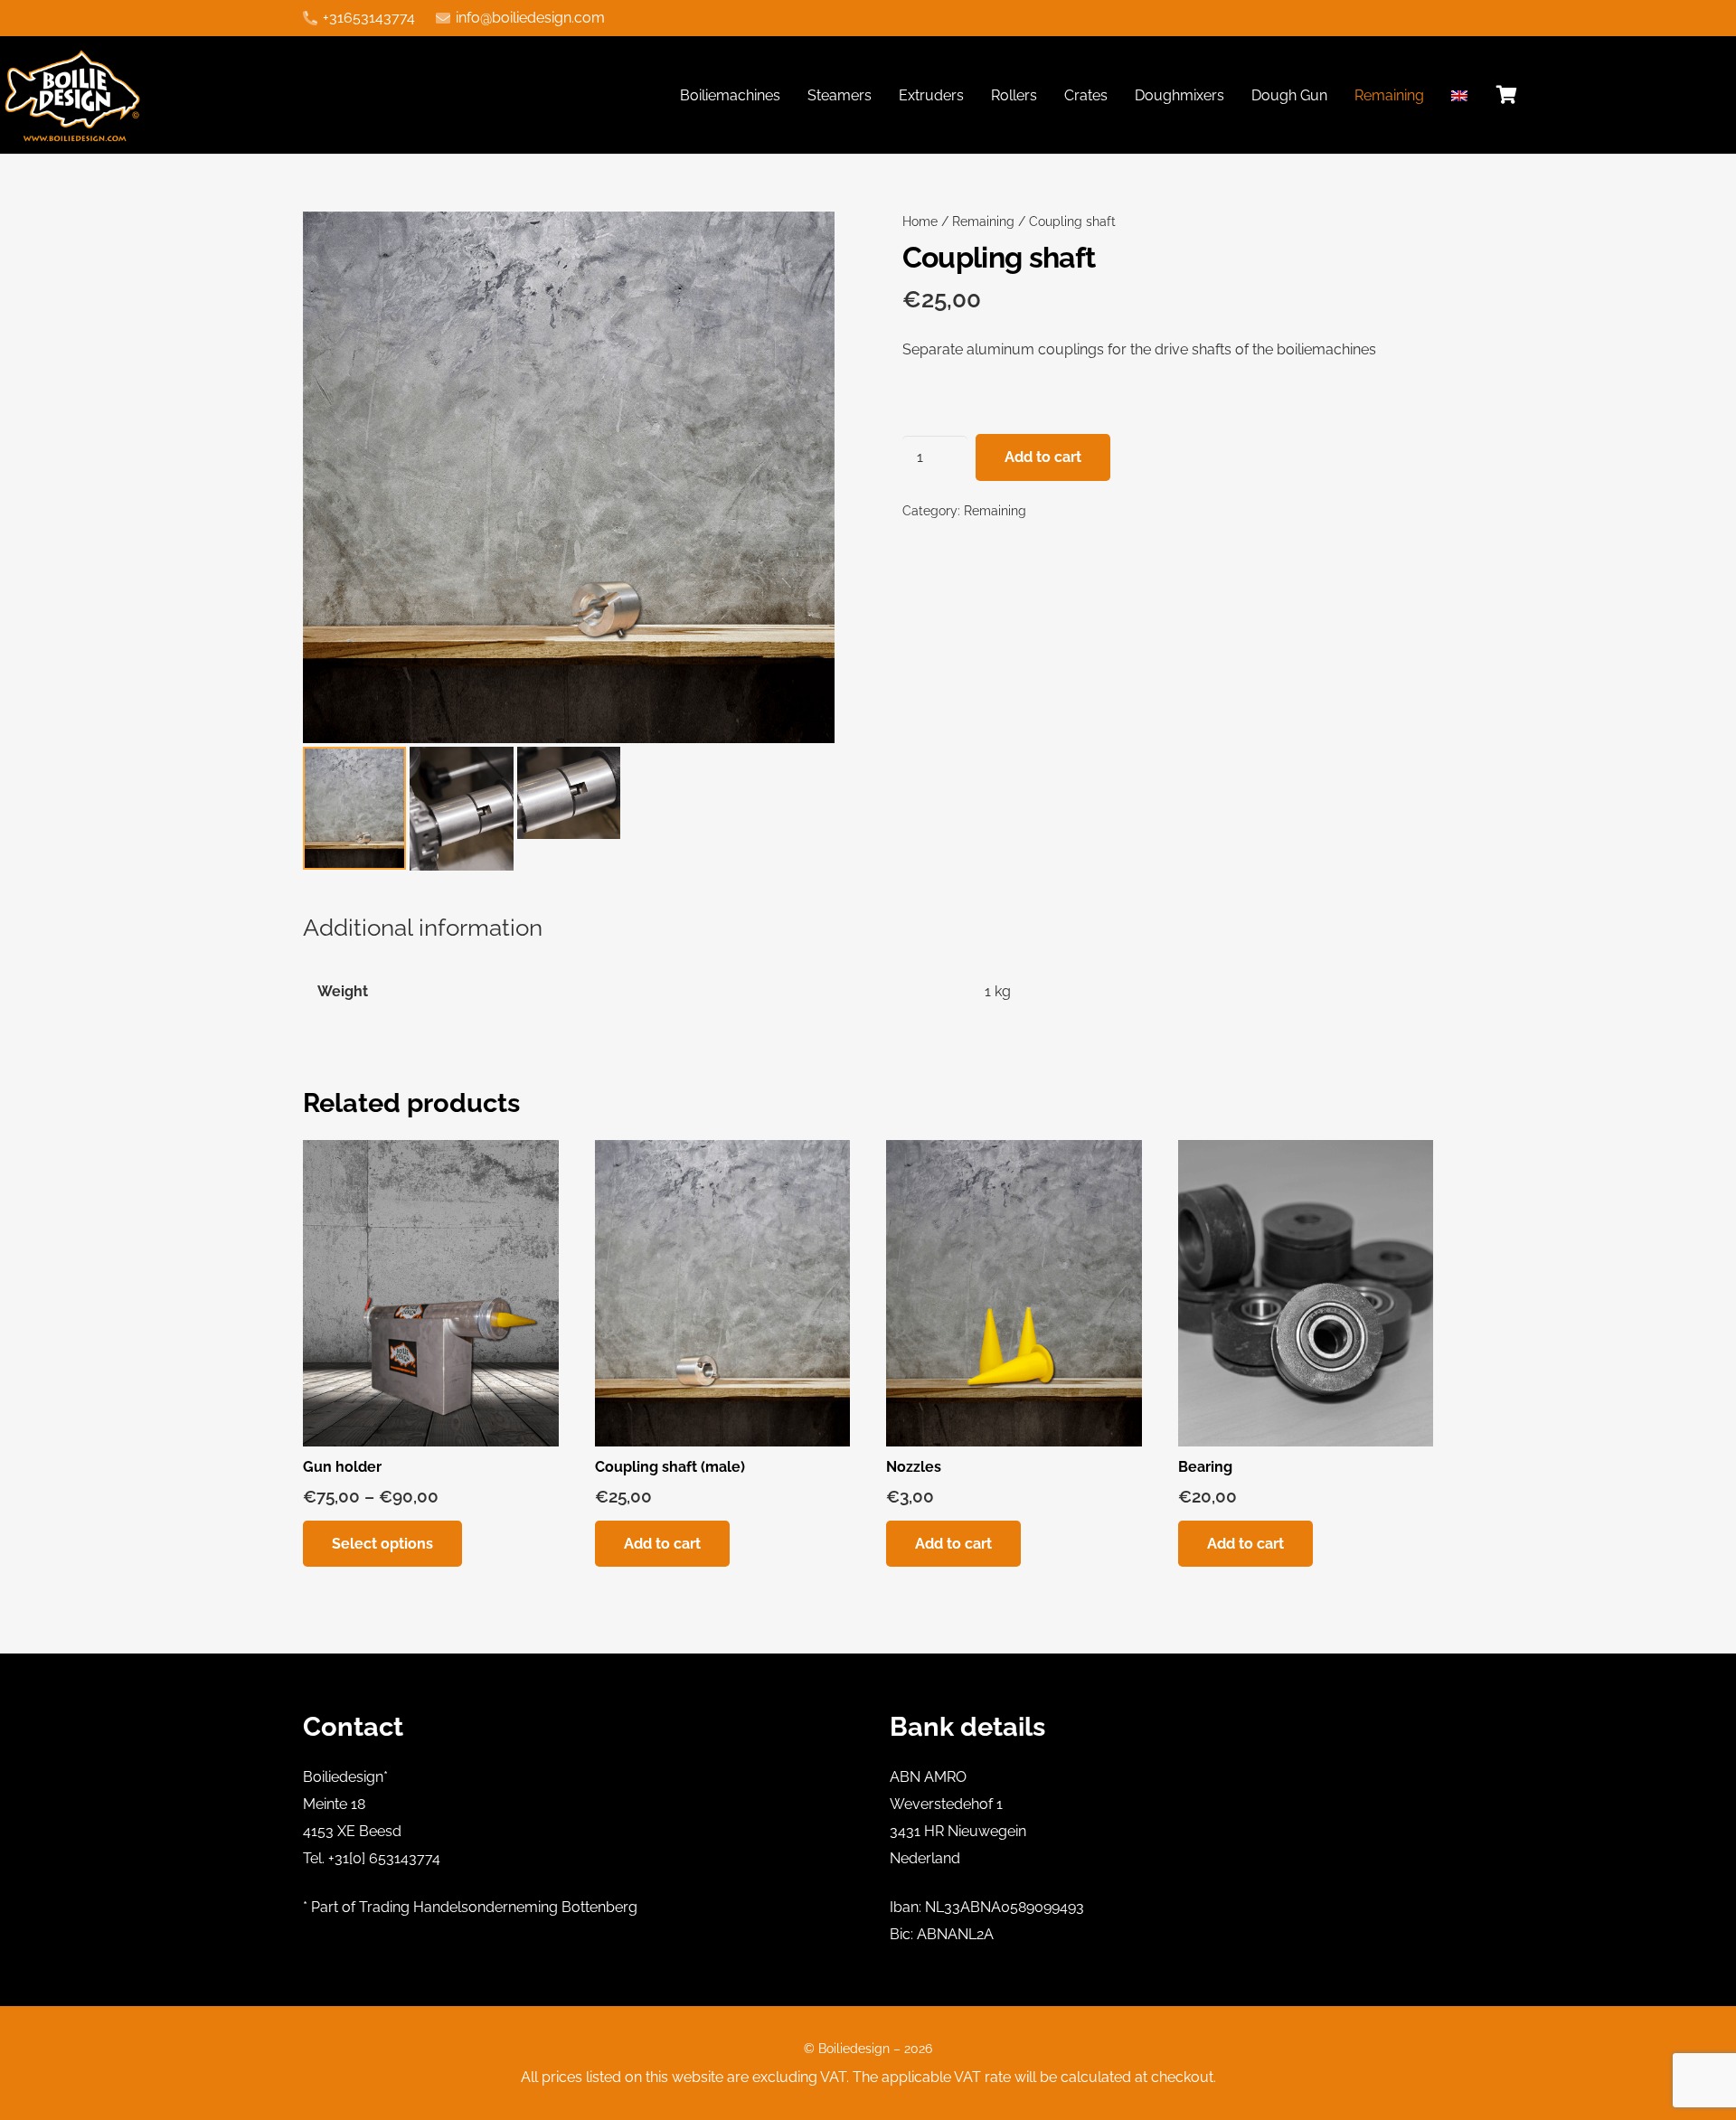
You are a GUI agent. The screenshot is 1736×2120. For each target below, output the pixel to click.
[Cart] (1507, 95)
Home (920, 221)
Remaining (983, 221)
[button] (806, 240)
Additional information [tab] (423, 928)
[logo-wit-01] (74, 95)
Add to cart (1043, 457)
